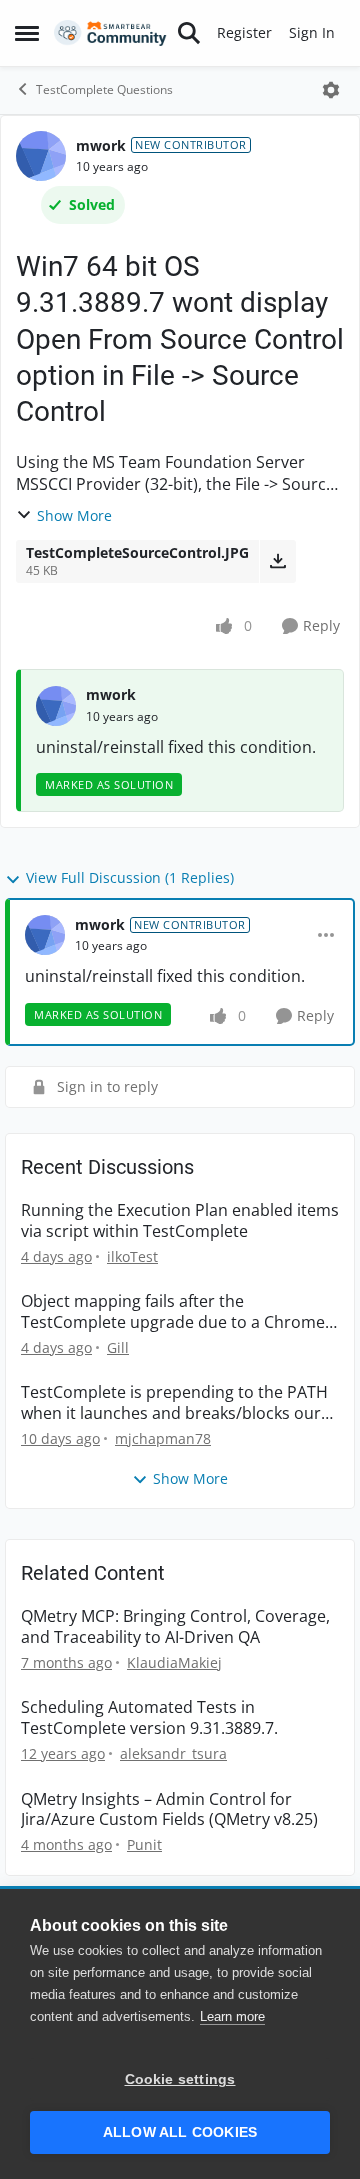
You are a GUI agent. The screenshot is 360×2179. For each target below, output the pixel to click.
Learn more (232, 2016)
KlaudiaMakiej (174, 1662)
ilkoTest (132, 1256)
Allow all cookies (180, 2132)
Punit (144, 1844)
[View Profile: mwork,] (56, 706)
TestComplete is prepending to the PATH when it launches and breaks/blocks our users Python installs (174, 1403)
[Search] (189, 33)
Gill (118, 1347)
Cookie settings (180, 2079)
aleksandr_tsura (173, 1753)
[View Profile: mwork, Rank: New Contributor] (41, 156)
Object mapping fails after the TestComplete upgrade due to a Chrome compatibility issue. (173, 1312)
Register (244, 32)
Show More (74, 515)
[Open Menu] (331, 90)
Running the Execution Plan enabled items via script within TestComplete (180, 1221)
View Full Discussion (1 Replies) (130, 877)
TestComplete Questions (104, 89)
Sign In (312, 32)
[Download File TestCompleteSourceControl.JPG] (277, 561)
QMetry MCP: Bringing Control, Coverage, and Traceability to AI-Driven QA (175, 1627)
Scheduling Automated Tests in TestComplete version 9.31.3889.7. (149, 1718)
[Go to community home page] (110, 33)
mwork (101, 145)
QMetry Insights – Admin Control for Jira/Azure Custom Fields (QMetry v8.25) (169, 1810)
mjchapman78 (163, 1438)
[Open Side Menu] (27, 33)
